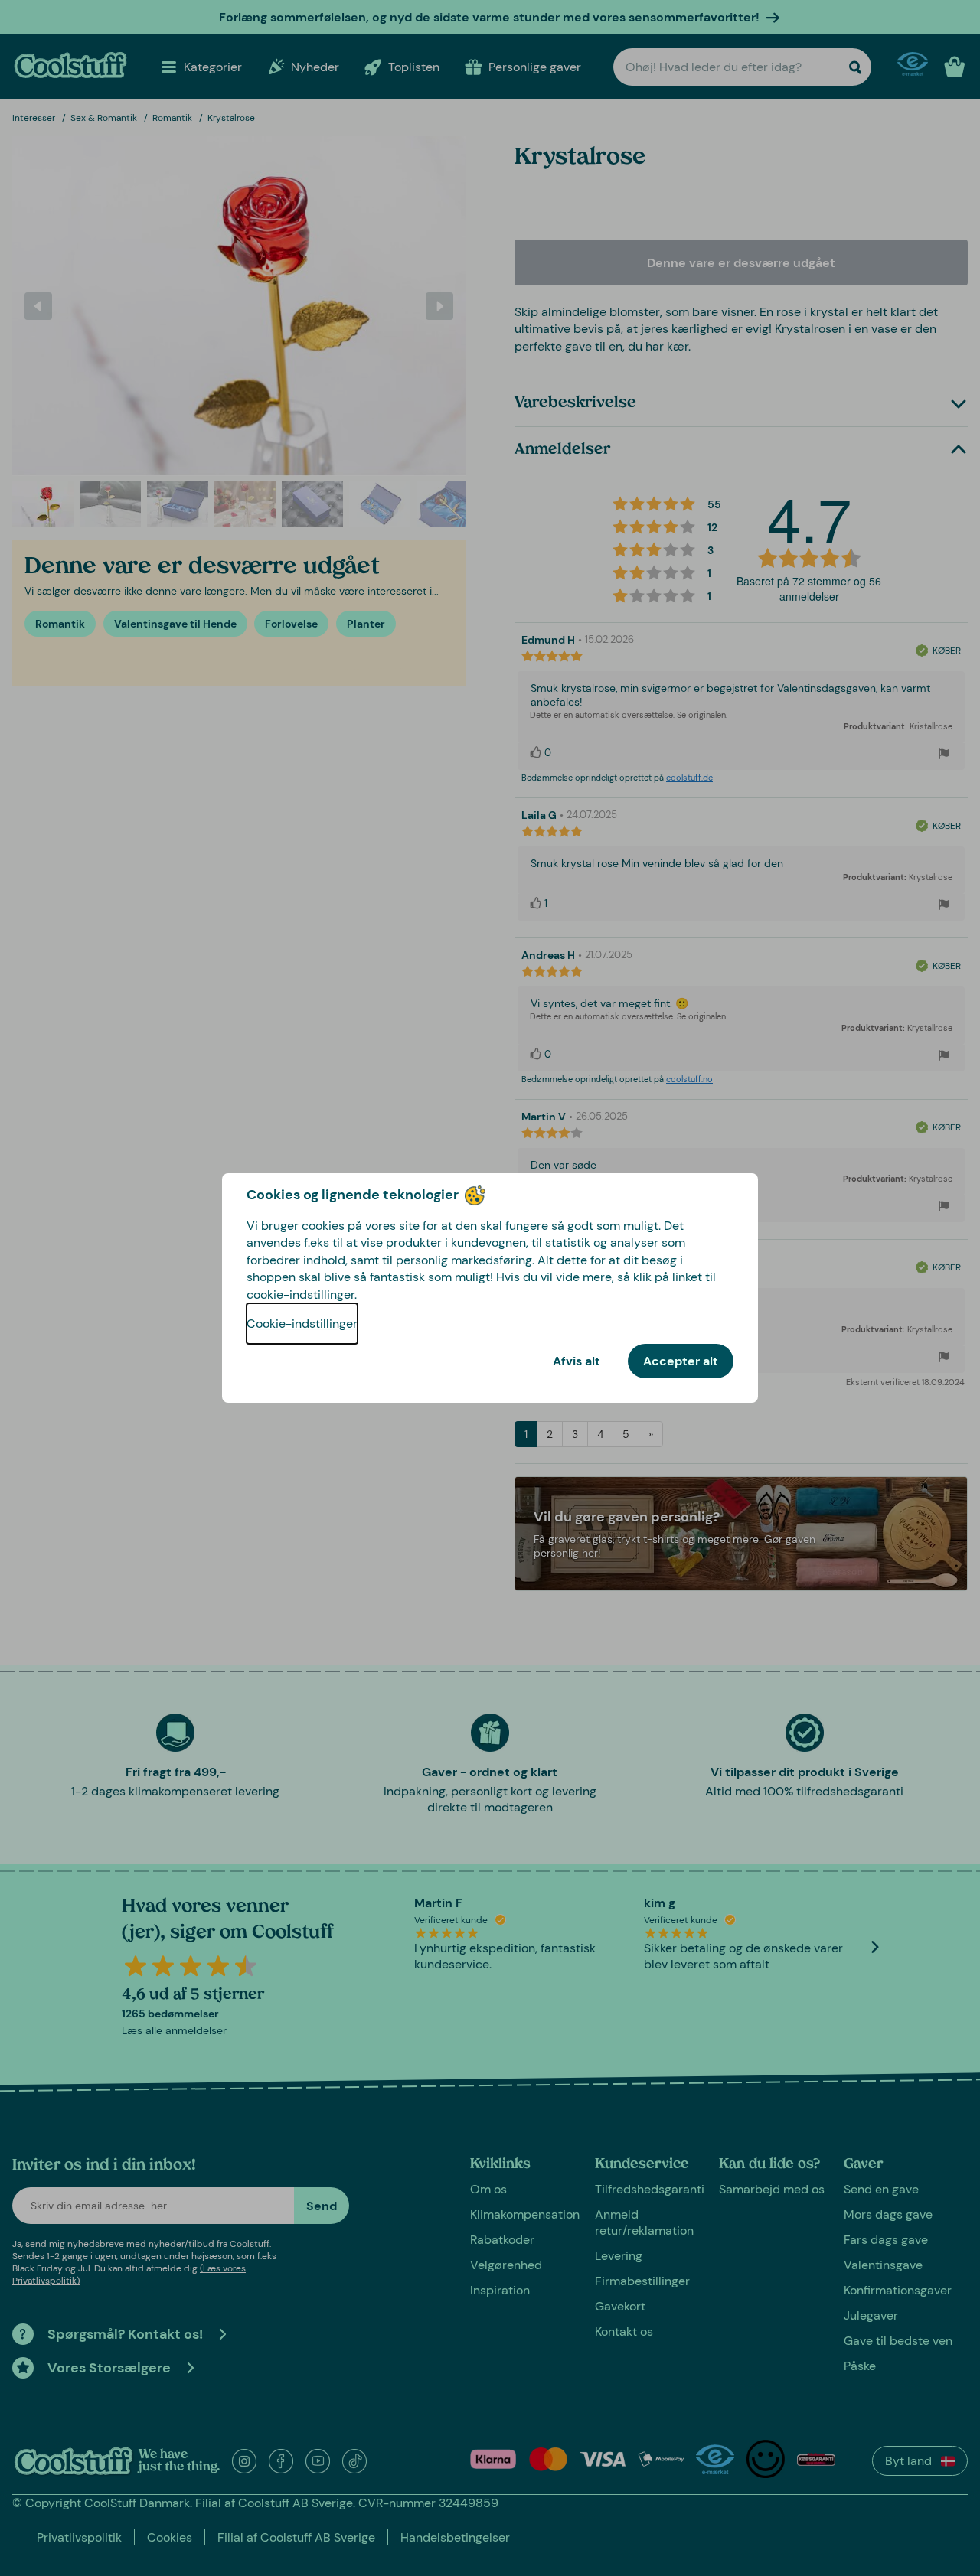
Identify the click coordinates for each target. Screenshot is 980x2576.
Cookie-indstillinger (302, 1324)
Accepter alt (681, 1361)
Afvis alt (577, 1361)
